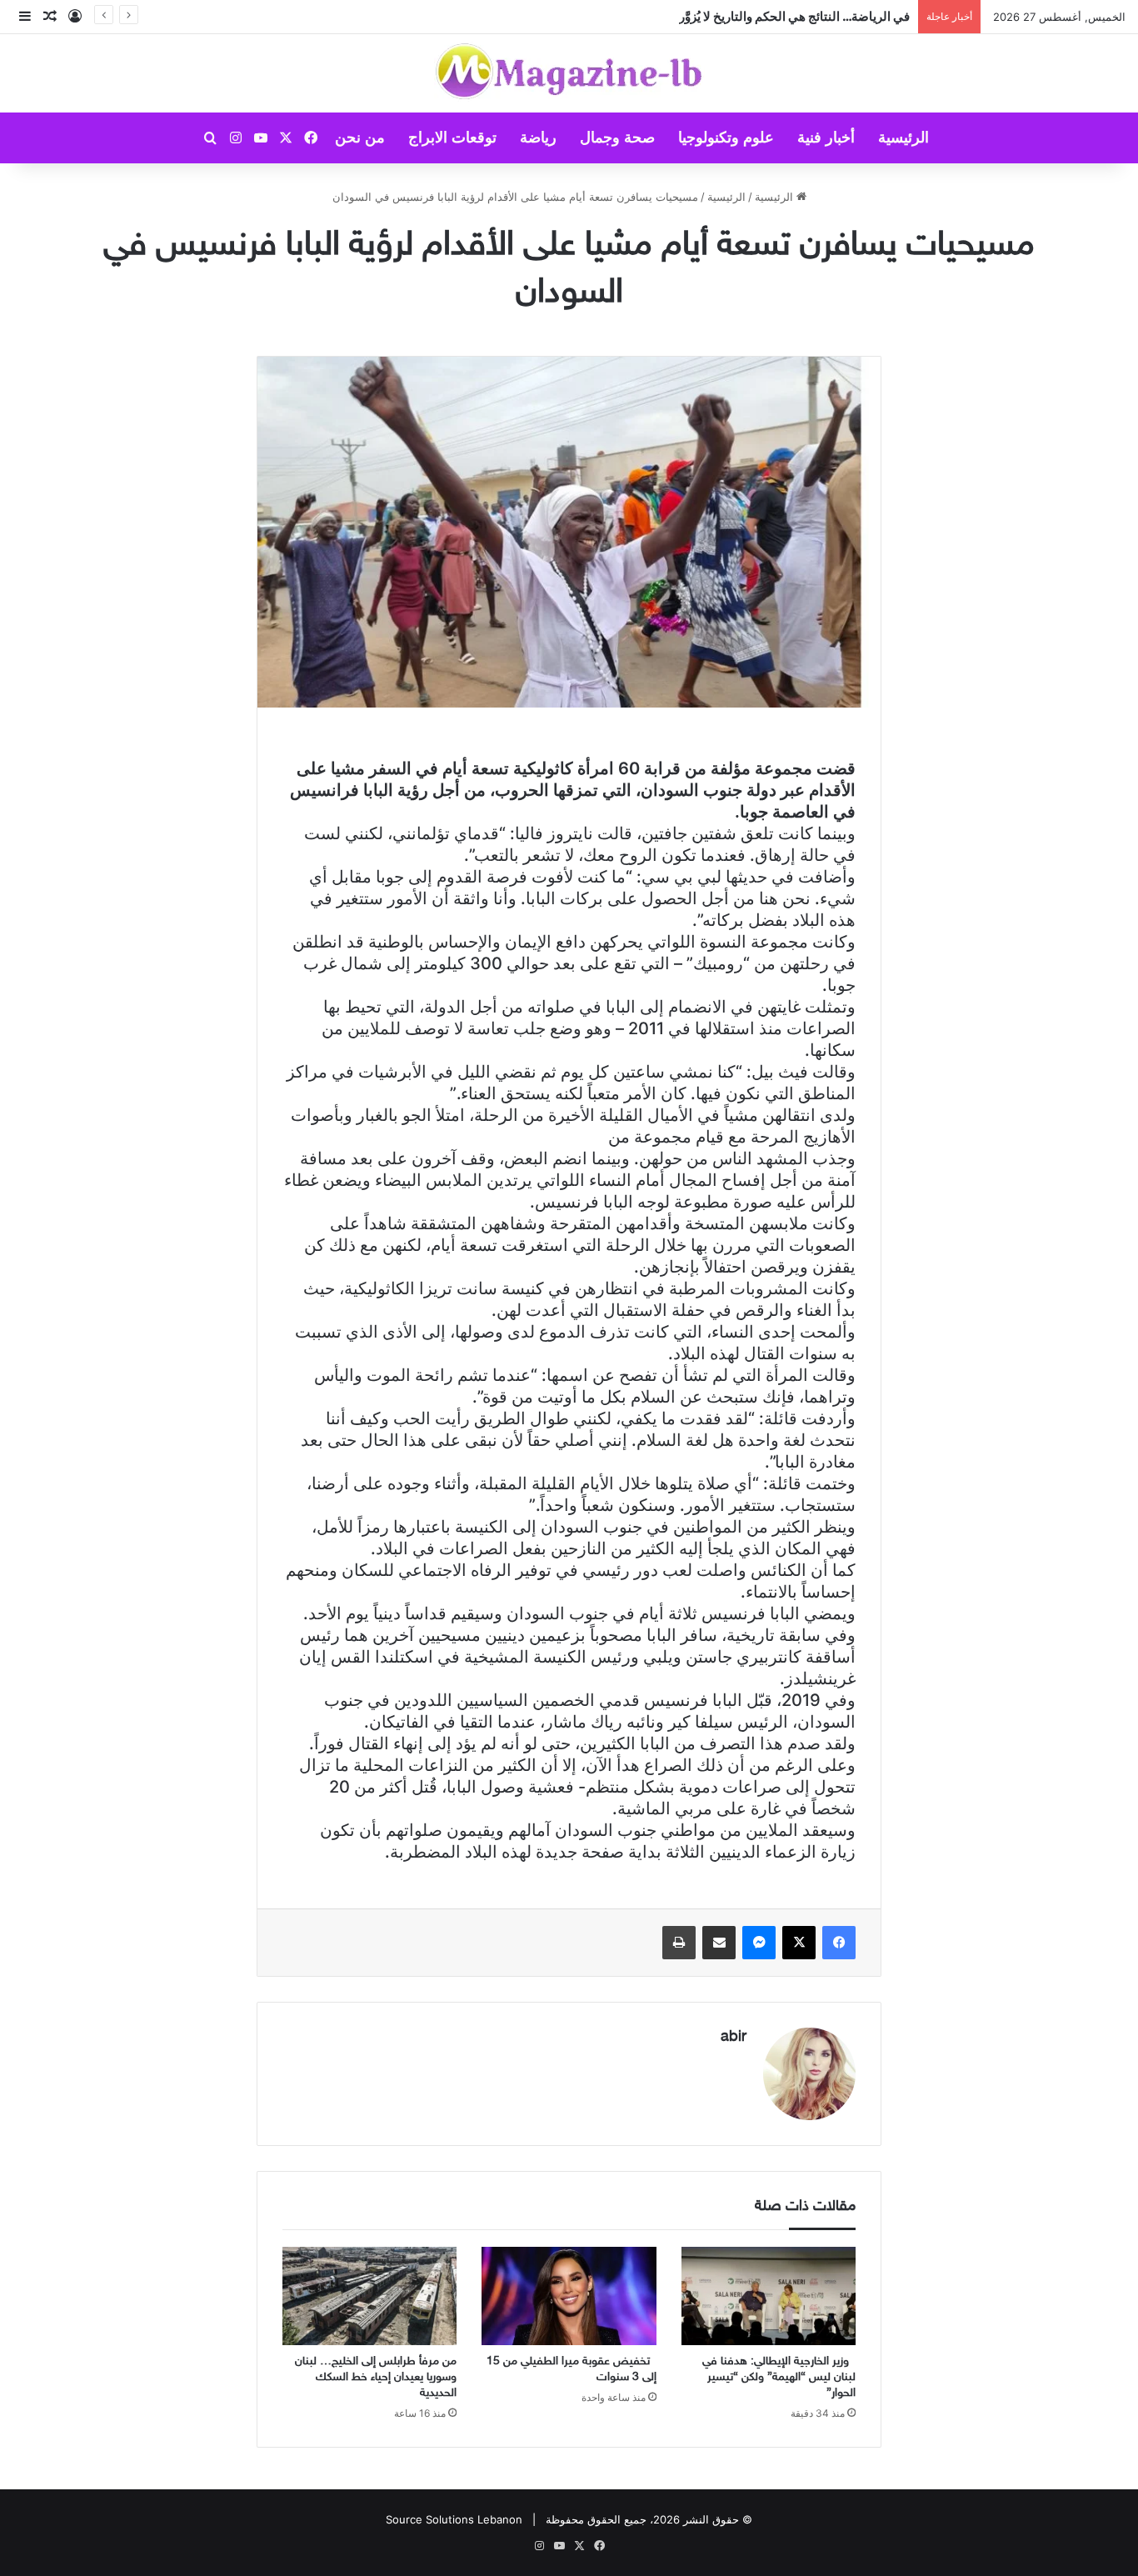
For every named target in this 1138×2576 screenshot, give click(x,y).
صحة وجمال (617, 138)
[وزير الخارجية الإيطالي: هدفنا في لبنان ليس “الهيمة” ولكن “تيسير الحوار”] (769, 2296)
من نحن (360, 138)
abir (734, 2038)
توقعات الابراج (452, 138)
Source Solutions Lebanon (454, 2519)
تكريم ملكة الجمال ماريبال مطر (830, 16)
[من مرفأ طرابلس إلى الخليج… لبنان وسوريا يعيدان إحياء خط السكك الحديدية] (369, 2296)
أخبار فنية (826, 138)
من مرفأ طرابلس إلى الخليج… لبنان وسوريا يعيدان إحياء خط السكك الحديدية (376, 2377)
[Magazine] (569, 73)
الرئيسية (903, 138)
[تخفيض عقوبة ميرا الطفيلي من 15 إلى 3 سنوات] (569, 2296)
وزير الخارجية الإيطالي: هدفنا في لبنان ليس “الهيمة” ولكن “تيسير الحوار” (779, 2377)
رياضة (538, 138)
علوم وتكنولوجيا (726, 138)
